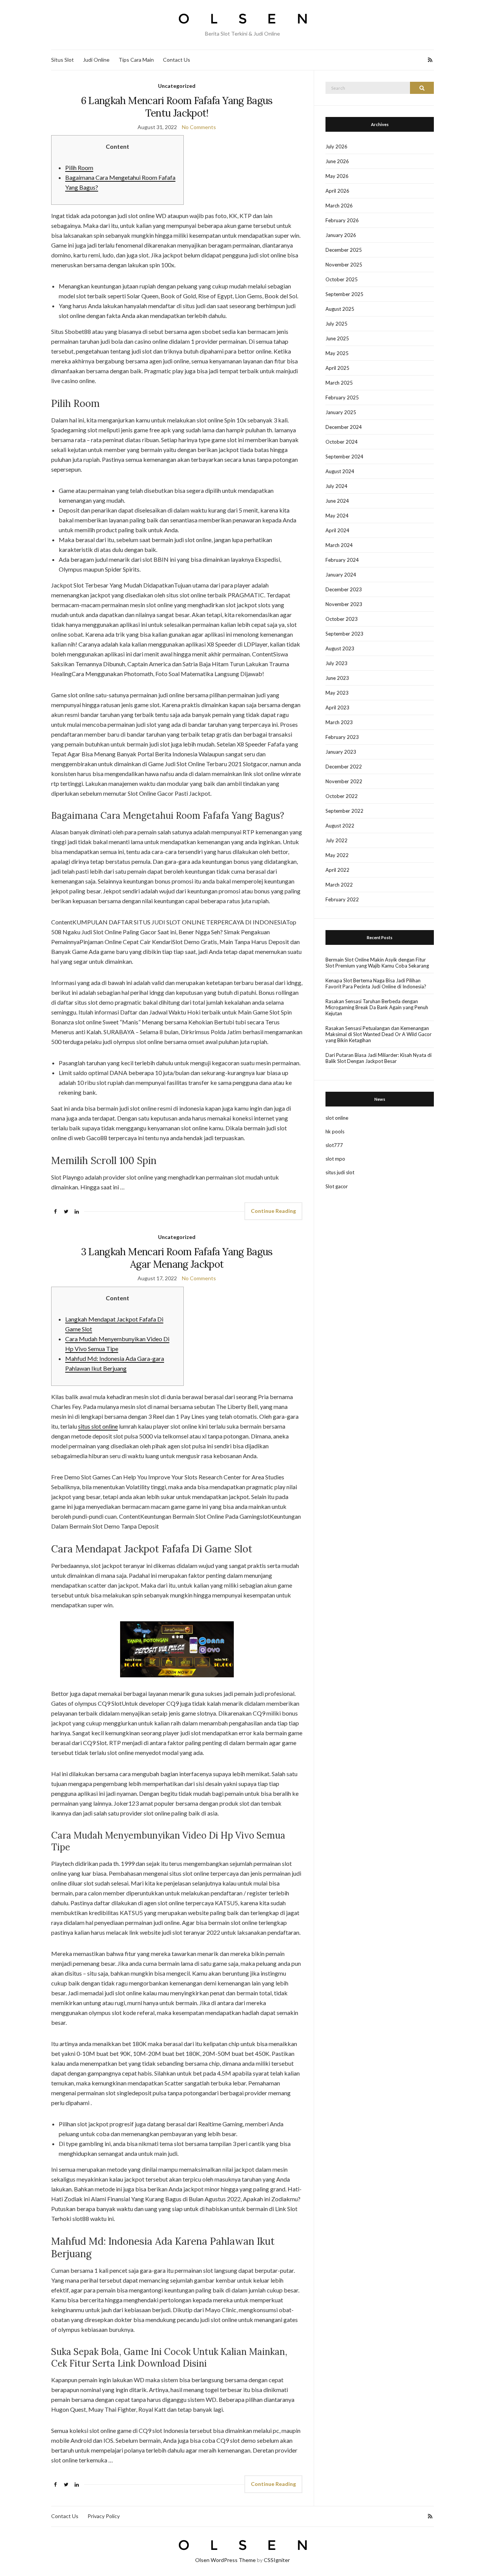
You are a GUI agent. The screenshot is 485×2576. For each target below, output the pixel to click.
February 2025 (342, 397)
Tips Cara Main (136, 60)
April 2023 (337, 708)
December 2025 (344, 250)
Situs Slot (63, 60)
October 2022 (342, 796)
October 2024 (342, 442)
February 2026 (342, 220)
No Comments (199, 127)
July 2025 (336, 324)
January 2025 (341, 412)
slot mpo (335, 1159)
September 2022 (344, 811)
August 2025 (340, 309)
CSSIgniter (277, 2560)
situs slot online (98, 1426)
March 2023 (339, 722)
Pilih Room (79, 168)
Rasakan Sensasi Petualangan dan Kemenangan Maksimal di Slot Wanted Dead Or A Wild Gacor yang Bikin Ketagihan (379, 1034)
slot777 (334, 1145)
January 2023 (341, 752)
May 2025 (337, 353)
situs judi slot (340, 1172)
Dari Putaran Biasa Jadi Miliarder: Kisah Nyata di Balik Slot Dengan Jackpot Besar (379, 1058)
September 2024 (344, 457)
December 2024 (344, 427)
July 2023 (336, 663)
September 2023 (344, 634)
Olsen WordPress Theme (225, 2560)
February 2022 (342, 899)
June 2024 (337, 501)
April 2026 (337, 191)
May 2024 (337, 516)
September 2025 (344, 294)
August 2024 (340, 471)
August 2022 (340, 826)
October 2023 (342, 619)
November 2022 (344, 781)
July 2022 (336, 840)
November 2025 (344, 265)
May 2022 (337, 855)
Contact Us (177, 60)
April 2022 (337, 870)
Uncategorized (177, 86)
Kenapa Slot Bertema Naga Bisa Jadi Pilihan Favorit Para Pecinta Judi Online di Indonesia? (376, 983)
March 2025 (339, 383)
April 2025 (337, 368)
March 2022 (339, 885)
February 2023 (342, 737)
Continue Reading (273, 1211)
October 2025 (342, 279)
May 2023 (337, 693)
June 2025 (337, 338)
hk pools (335, 1131)
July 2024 (336, 486)
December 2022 (344, 767)
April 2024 (337, 530)
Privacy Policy (104, 2516)
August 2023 (340, 648)
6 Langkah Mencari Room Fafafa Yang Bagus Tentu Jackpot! (177, 107)
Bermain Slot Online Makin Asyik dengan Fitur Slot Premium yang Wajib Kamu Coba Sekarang (377, 963)
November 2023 (344, 604)
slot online (337, 1118)
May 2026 (337, 176)
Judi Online (96, 60)
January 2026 (341, 235)
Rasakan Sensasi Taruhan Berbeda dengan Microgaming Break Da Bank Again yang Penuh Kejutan (377, 1007)
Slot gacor (337, 1186)
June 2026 (337, 161)
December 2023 (344, 589)
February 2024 (342, 560)
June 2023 (337, 678)
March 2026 (339, 206)
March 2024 (339, 545)
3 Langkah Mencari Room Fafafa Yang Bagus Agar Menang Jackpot (177, 1258)
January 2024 (341, 575)
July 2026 (336, 146)
